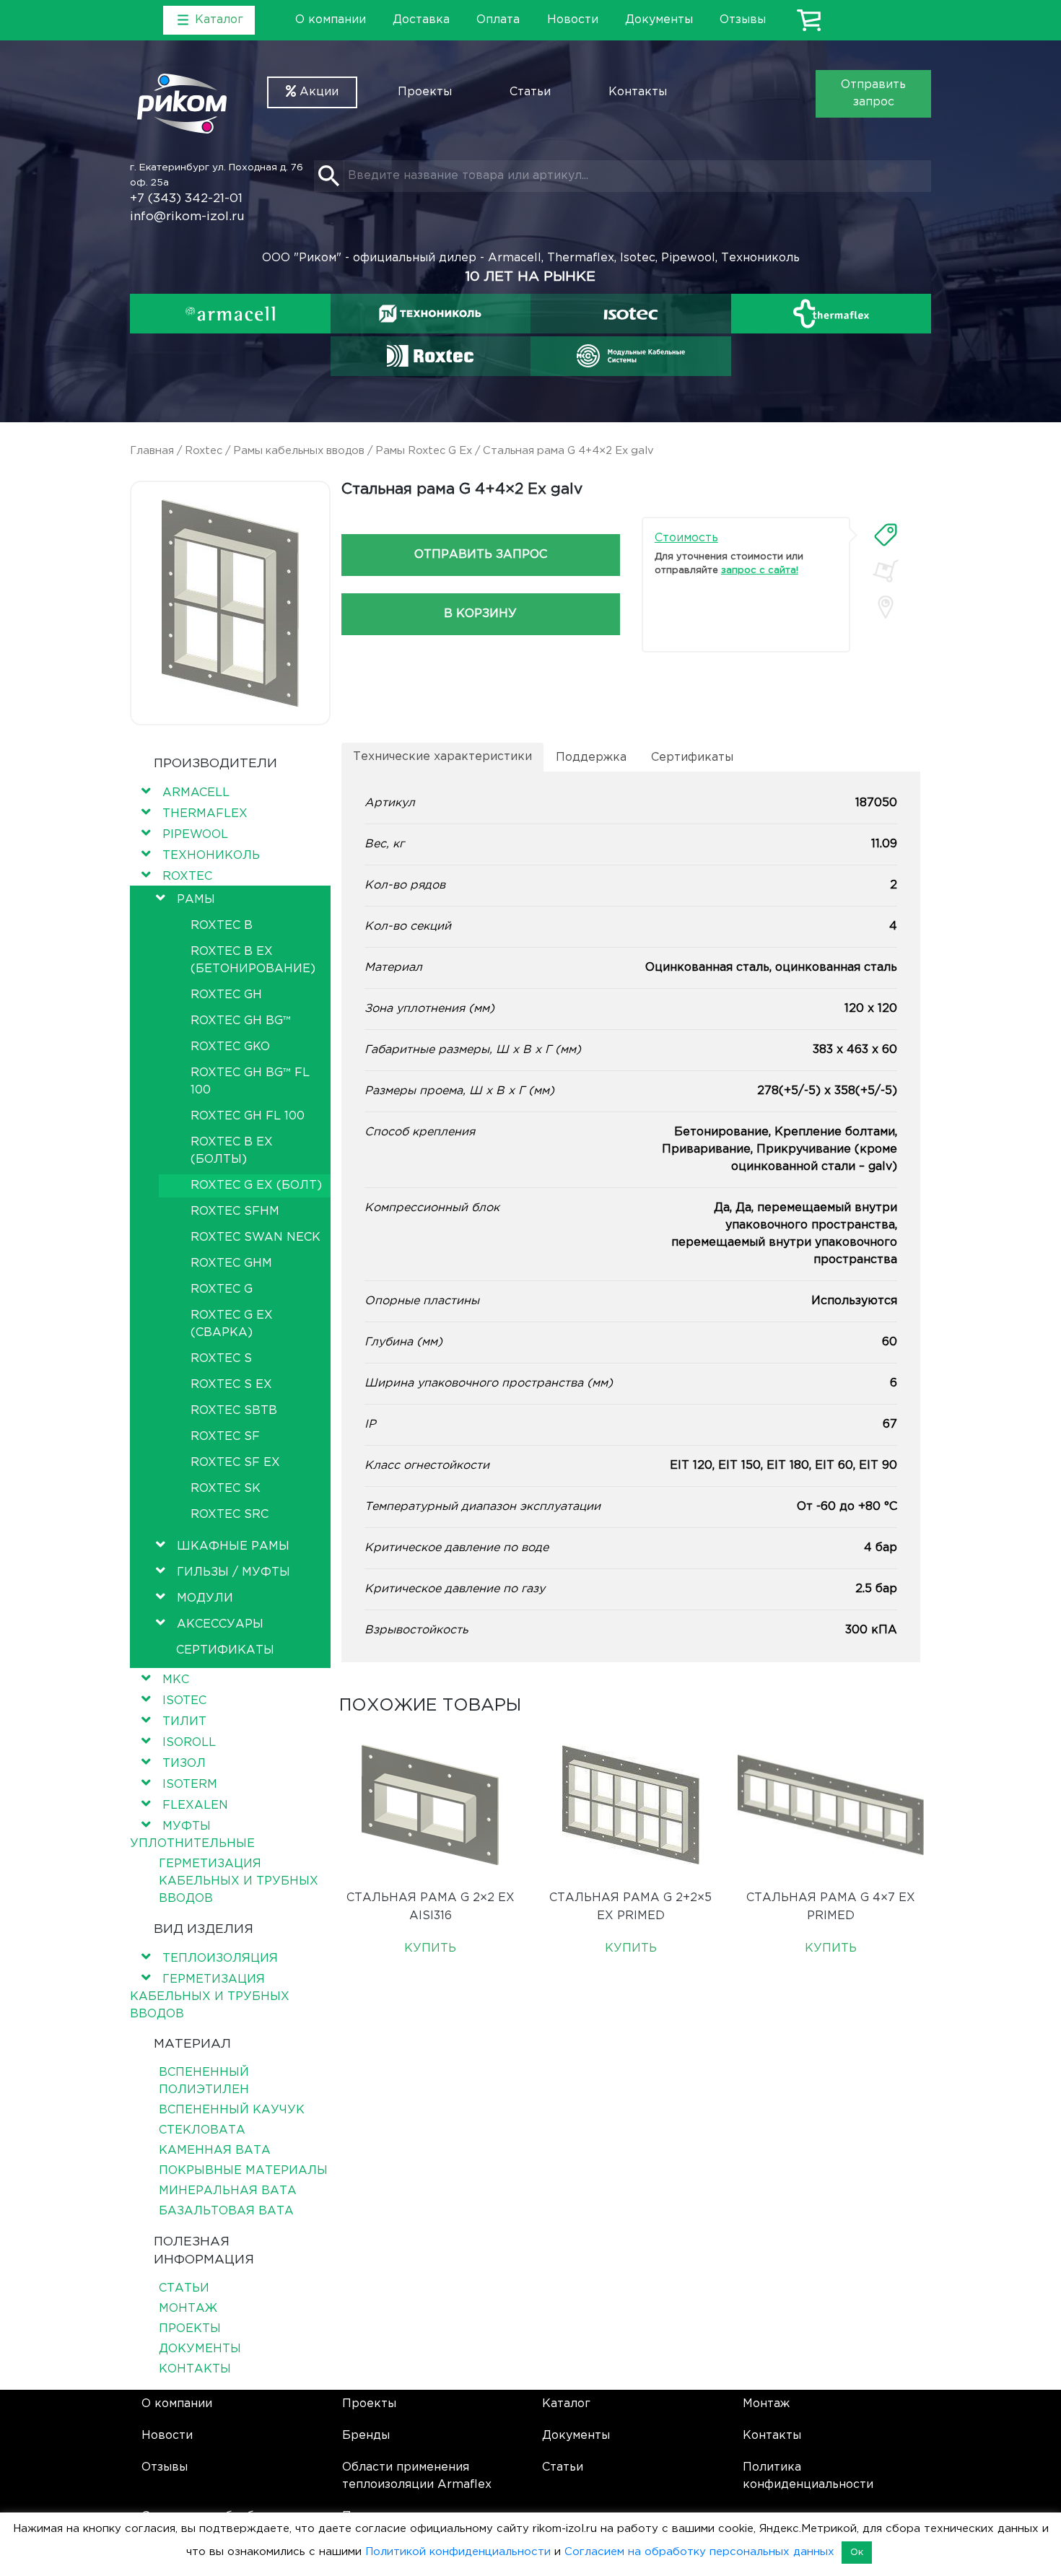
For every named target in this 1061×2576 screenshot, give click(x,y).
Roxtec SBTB (234, 1411)
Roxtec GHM (231, 1263)
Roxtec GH (226, 995)
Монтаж (188, 2309)
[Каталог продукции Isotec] (631, 314)
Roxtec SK (226, 1489)
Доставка (421, 20)
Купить (430, 1948)
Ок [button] (857, 2553)
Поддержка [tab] (591, 757)
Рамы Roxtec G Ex (424, 451)
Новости (573, 20)
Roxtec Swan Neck (256, 1237)
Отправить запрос (873, 93)
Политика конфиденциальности (808, 2476)
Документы (659, 20)
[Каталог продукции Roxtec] (430, 356)
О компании (331, 20)
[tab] (886, 535)
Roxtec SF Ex (235, 1463)
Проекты (425, 92)
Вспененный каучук (232, 2110)
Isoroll (189, 1743)
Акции (317, 92)
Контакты (638, 92)
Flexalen (195, 1806)
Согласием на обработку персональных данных (699, 2552)
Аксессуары (220, 1624)
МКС (176, 1680)
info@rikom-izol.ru (187, 217)
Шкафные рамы (233, 1546)
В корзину (480, 614)
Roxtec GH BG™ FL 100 (250, 1082)
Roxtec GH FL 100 (248, 1116)
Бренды (366, 2436)
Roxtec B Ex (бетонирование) (253, 960)
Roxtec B (222, 926)
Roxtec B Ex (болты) (232, 1151)
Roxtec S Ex (231, 1385)
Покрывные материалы (243, 2171)
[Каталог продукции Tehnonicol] (430, 314)
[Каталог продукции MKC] (631, 356)
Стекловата (202, 2130)
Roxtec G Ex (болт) (256, 1186)
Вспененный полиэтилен (204, 2081)
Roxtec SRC (230, 1515)
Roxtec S (221, 1359)
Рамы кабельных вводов (299, 451)
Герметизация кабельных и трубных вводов (239, 1881)
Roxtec (204, 451)
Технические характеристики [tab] (442, 757)
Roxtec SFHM (235, 1211)
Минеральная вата (228, 2191)
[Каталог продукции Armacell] (230, 314)
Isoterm (190, 1785)
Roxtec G (222, 1289)
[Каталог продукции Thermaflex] (831, 314)
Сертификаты (225, 1650)
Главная (152, 451)
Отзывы (743, 20)
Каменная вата (215, 2151)
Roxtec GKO (230, 1047)
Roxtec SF (225, 1437)
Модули (205, 1598)
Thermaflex (205, 814)
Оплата (498, 20)
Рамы (196, 900)
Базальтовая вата (226, 2211)
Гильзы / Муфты (233, 1572)
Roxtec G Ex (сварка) (232, 1324)
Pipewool (195, 835)
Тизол (184, 1764)
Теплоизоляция (220, 1959)
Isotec (184, 1701)
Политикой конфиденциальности (458, 2552)
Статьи (530, 92)
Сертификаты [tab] (692, 757)
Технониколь (211, 856)
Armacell (196, 793)
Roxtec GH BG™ (241, 1021)
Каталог (566, 2404)
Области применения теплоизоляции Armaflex (417, 2476)
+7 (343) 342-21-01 (186, 199)
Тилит (184, 1722)
